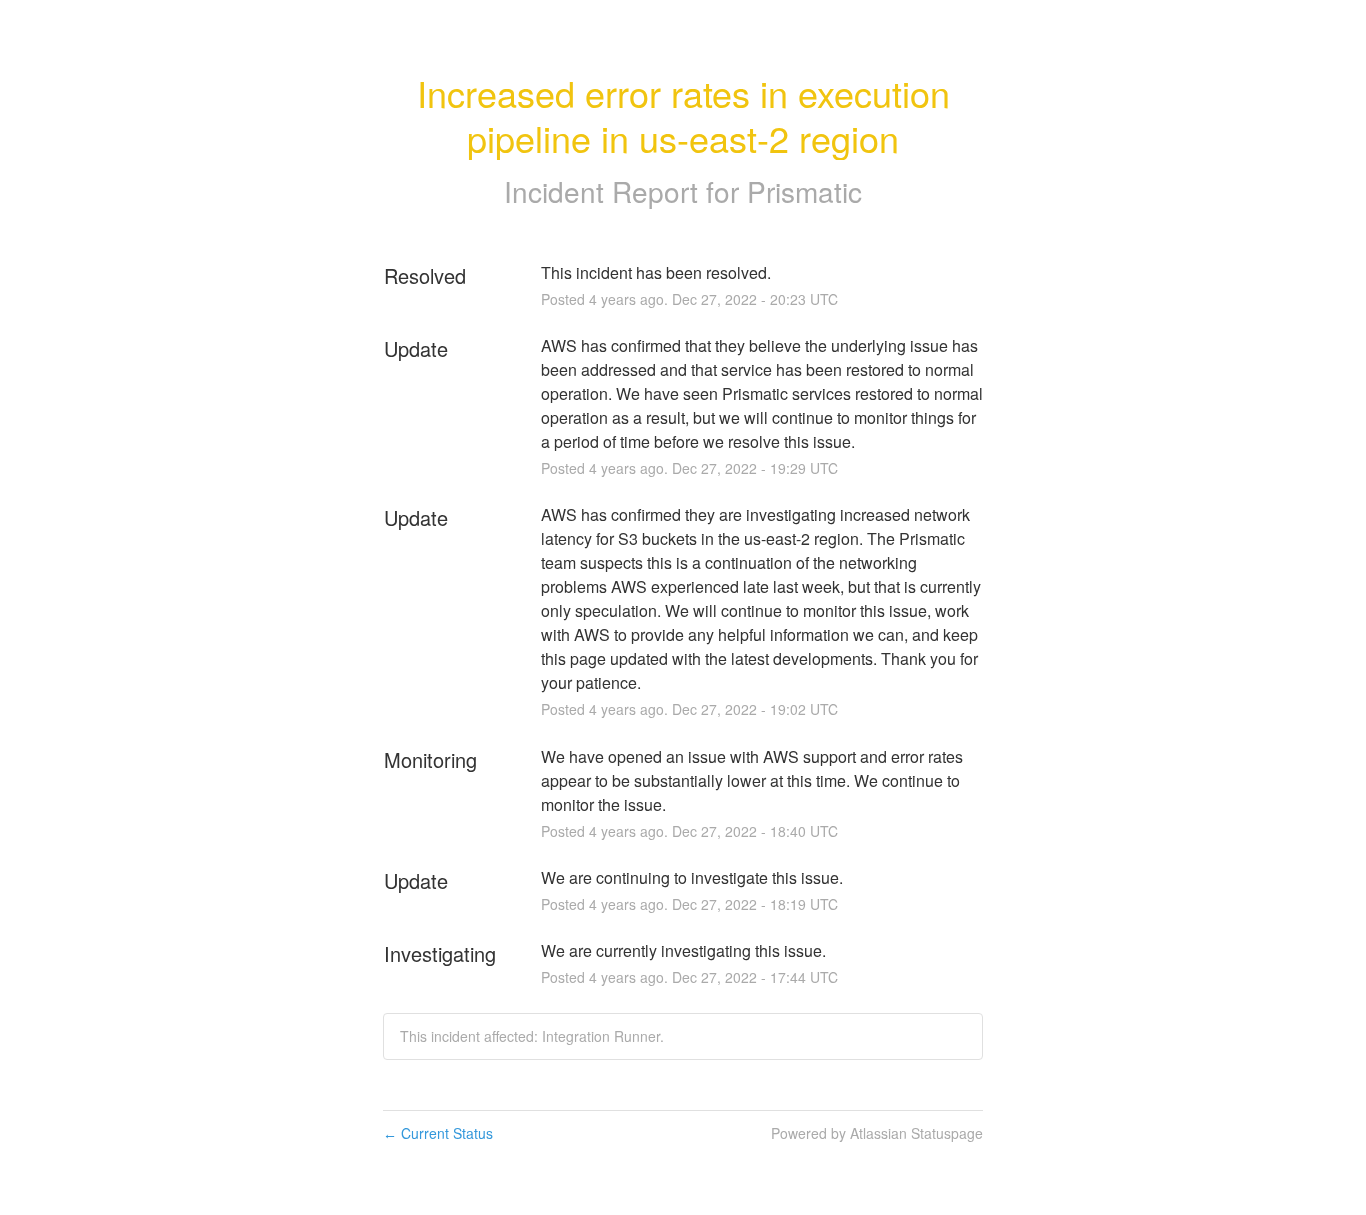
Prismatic (804, 191)
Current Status (438, 1133)
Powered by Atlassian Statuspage (877, 1133)
